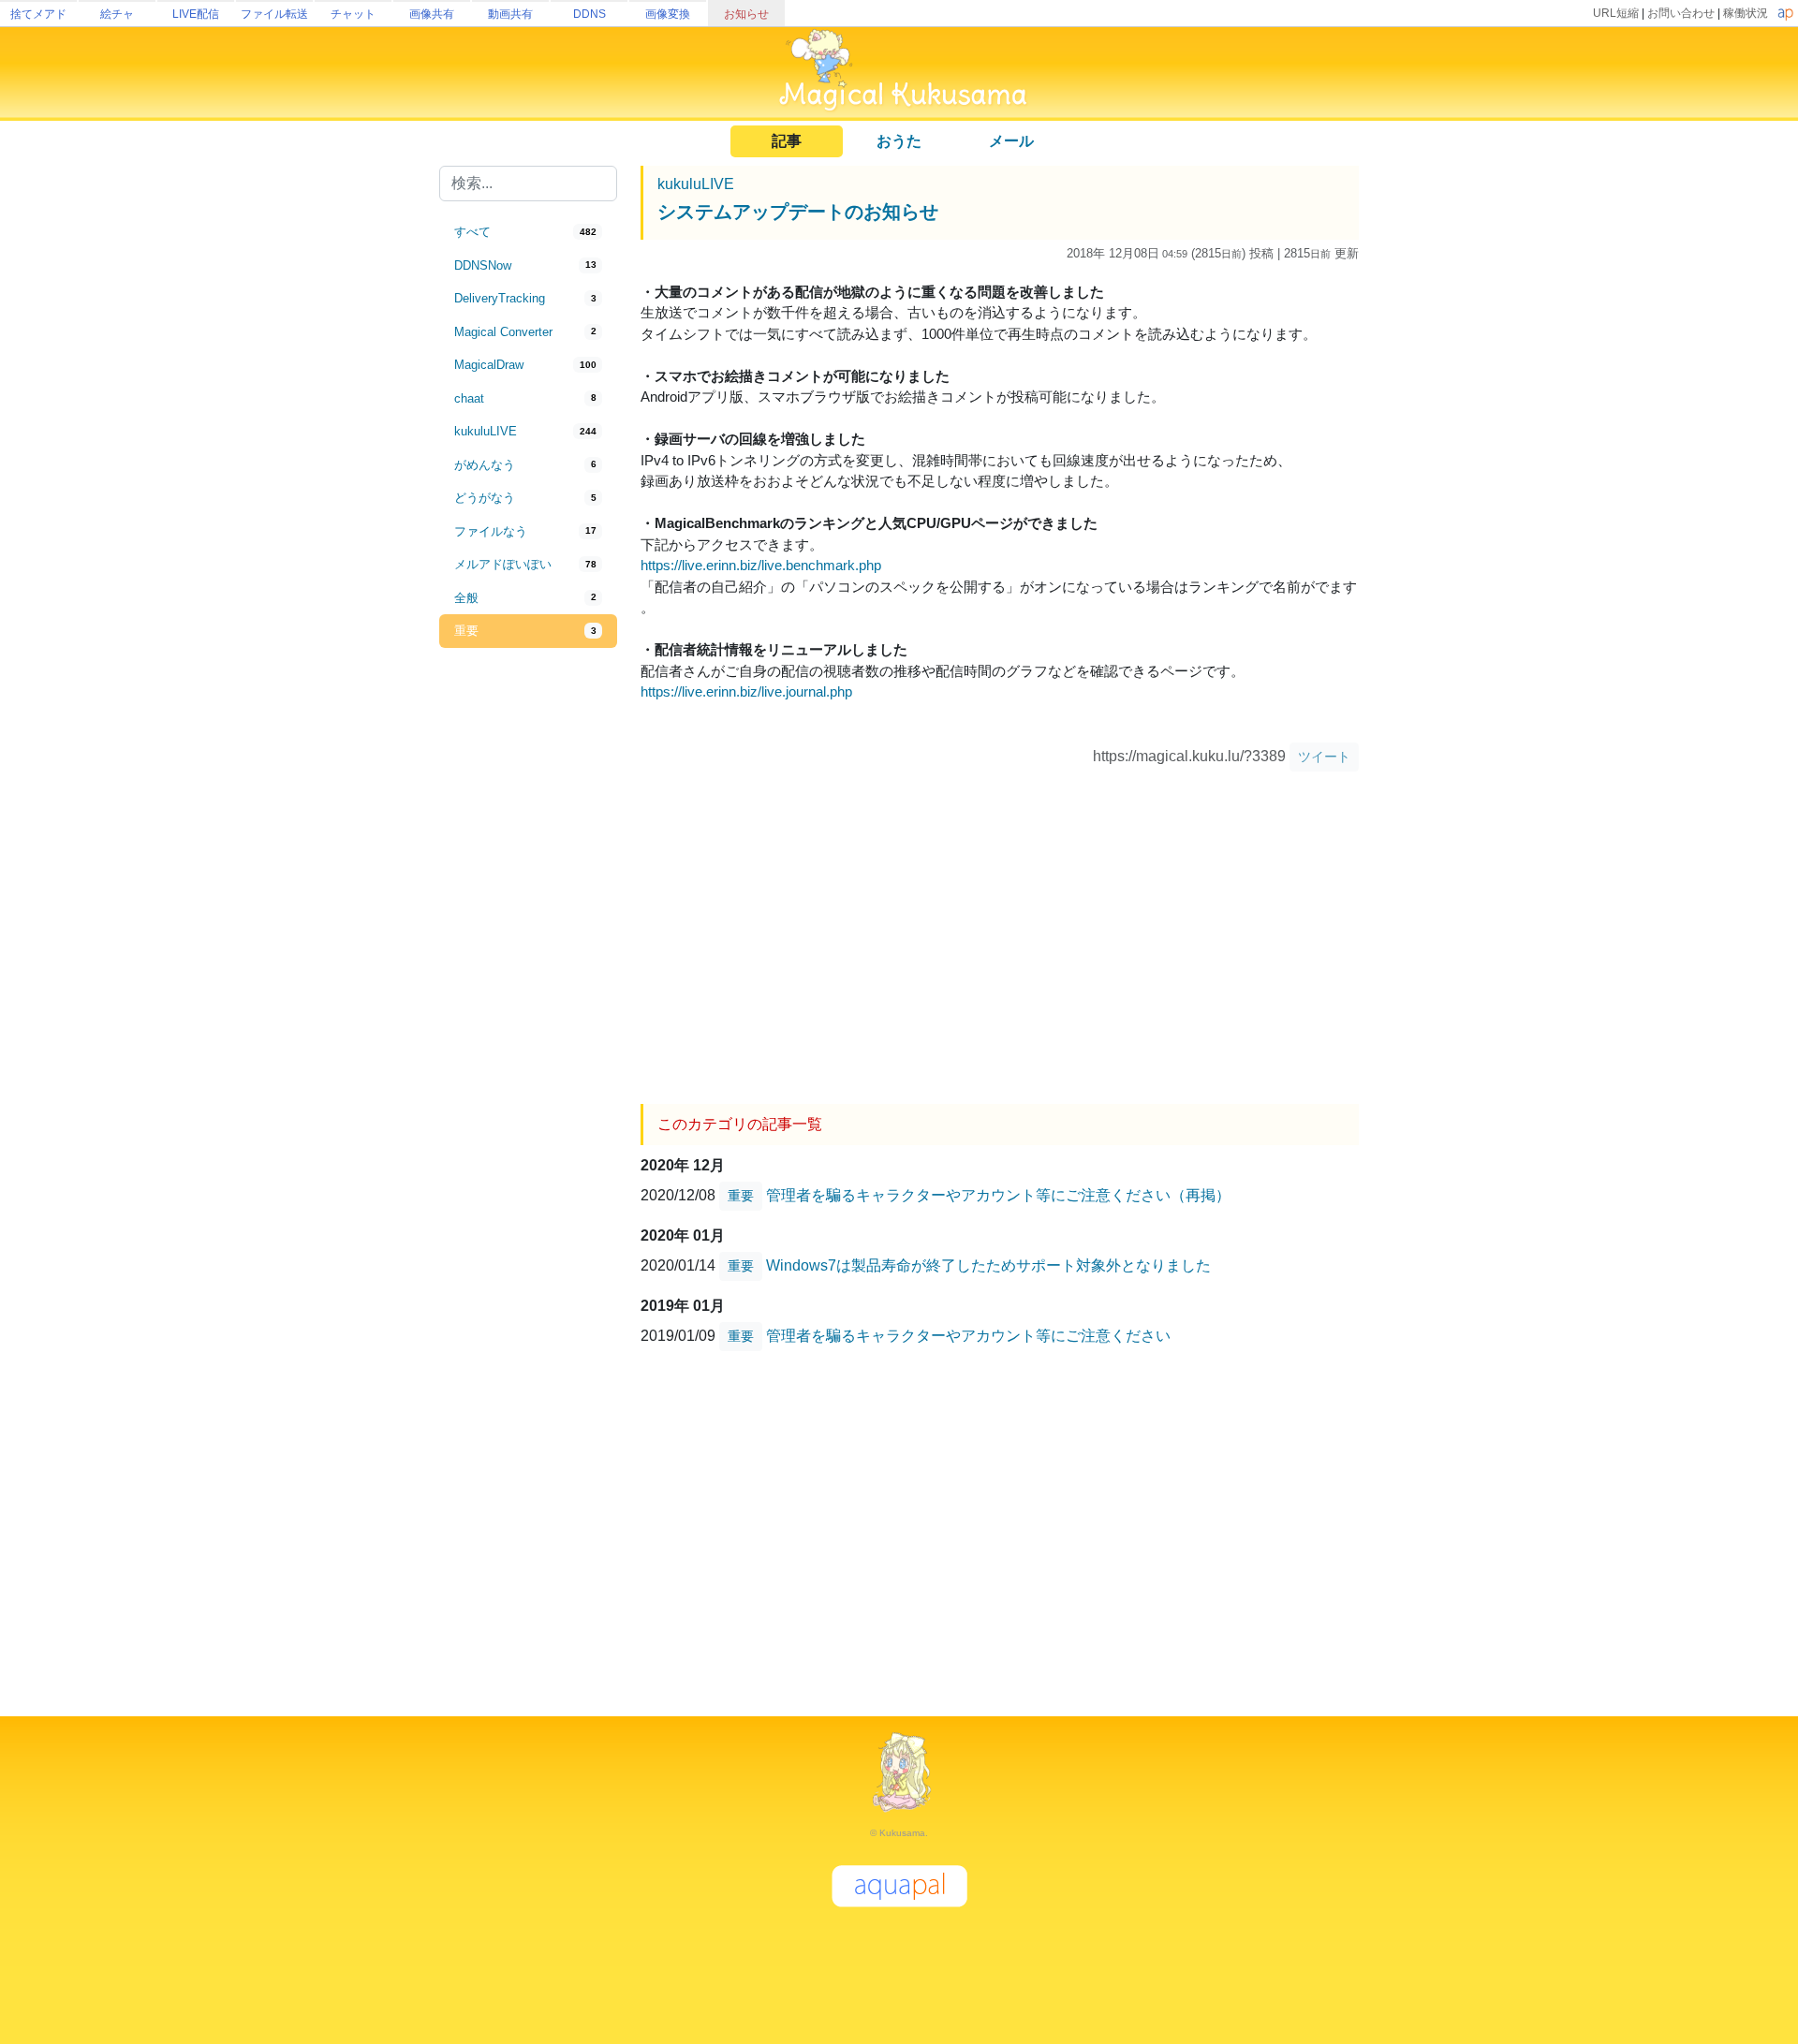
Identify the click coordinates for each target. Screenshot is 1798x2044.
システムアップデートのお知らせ (798, 212)
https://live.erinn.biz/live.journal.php (746, 691)
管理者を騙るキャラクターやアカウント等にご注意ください (968, 1336)
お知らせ (746, 14)
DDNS (590, 14)
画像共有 (432, 14)
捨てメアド (38, 14)
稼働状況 (1746, 13)
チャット (353, 14)
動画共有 (510, 14)
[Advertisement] (528, 957)
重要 (741, 1196)
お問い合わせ (1681, 13)
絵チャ (117, 14)
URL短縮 (1616, 13)
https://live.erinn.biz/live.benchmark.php (761, 565)
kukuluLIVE (696, 184)
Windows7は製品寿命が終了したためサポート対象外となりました (988, 1265)
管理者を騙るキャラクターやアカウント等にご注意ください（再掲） (998, 1195)
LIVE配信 (196, 14)
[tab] (528, 232)
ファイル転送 (274, 14)
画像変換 (668, 14)
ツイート (1324, 757)
